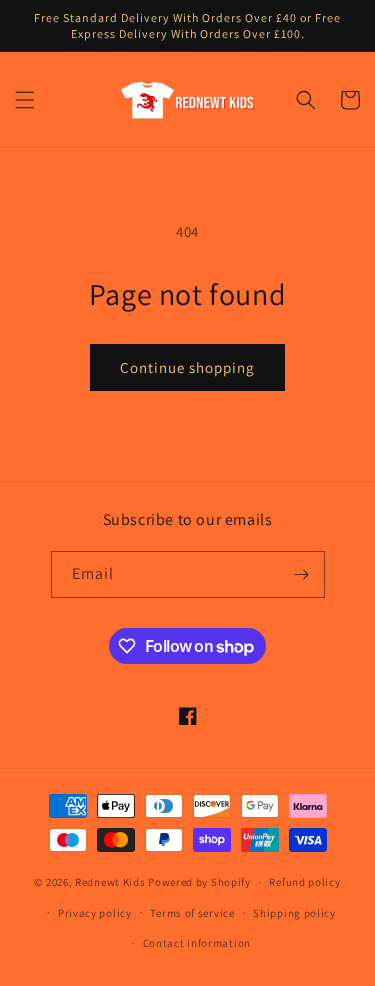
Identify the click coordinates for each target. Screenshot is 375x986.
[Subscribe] (302, 574)
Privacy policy (95, 913)
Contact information (197, 943)
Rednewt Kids (110, 882)
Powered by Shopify (199, 882)
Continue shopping (187, 367)
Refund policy (304, 882)
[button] (25, 100)
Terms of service (192, 913)
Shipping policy (294, 913)
